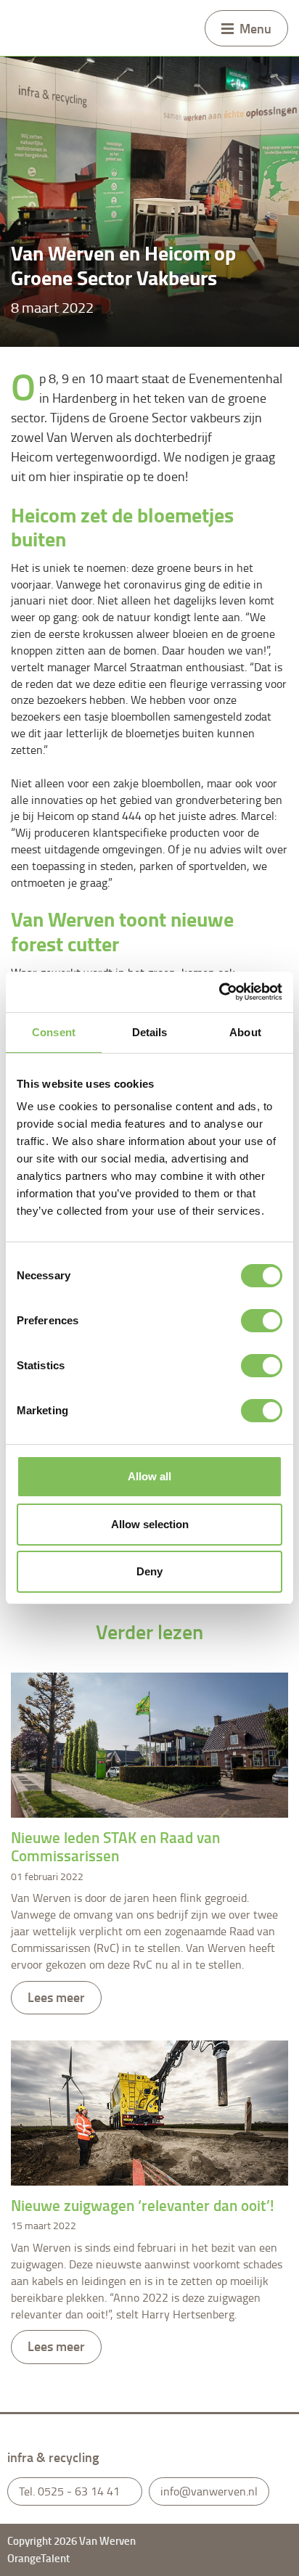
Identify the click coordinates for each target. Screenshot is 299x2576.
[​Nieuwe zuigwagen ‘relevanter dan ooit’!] (149, 2113)
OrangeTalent (40, 2558)
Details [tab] (150, 1032)
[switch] (262, 1321)
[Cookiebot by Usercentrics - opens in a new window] (219, 992)
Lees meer (56, 1997)
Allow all (149, 1476)
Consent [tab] (54, 1032)
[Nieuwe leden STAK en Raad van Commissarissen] (149, 1745)
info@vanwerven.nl (209, 2491)
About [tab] (245, 1032)
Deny (149, 1571)
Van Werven (33, 28)
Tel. (69, 2491)
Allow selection (150, 1524)
